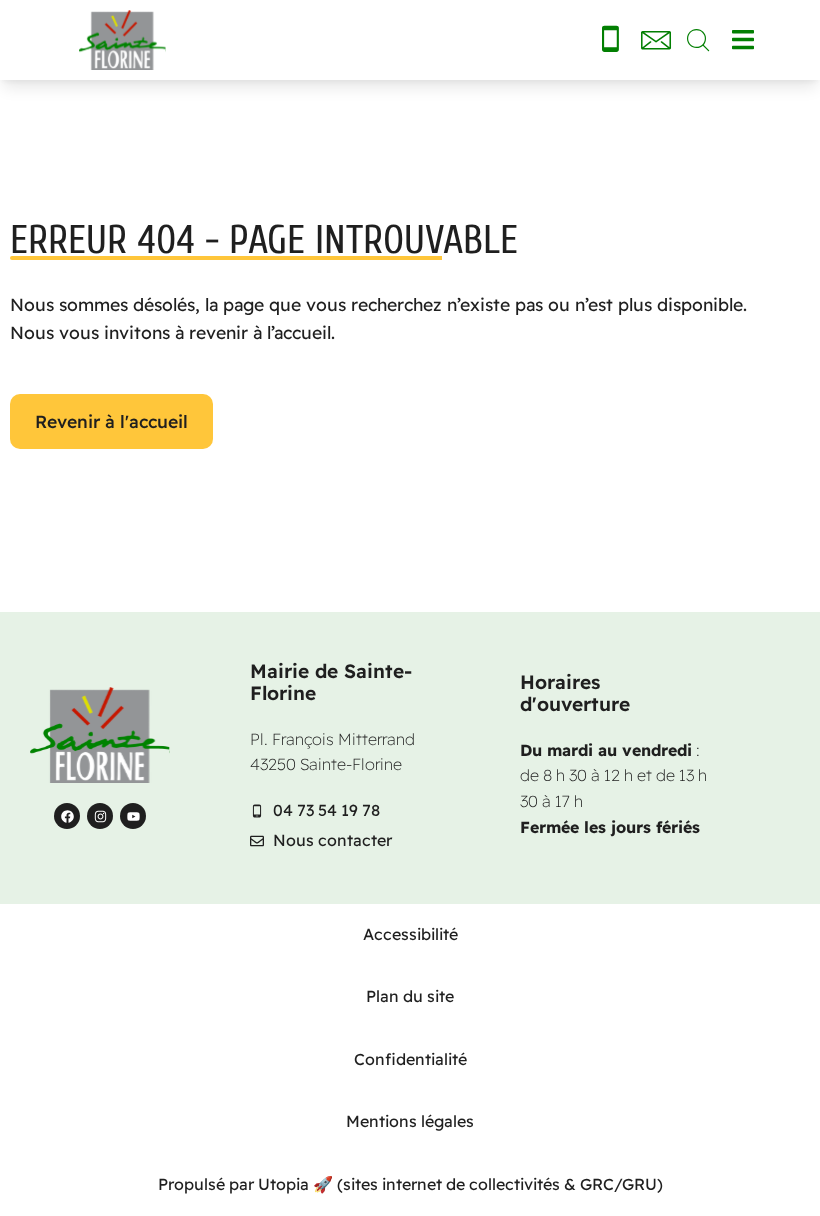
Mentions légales (410, 1121)
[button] (742, 40)
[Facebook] (67, 816)
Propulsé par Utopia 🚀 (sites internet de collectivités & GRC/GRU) (410, 1184)
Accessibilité (410, 934)
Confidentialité (410, 1059)
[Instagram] (100, 816)
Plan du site (410, 996)
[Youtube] (133, 816)
